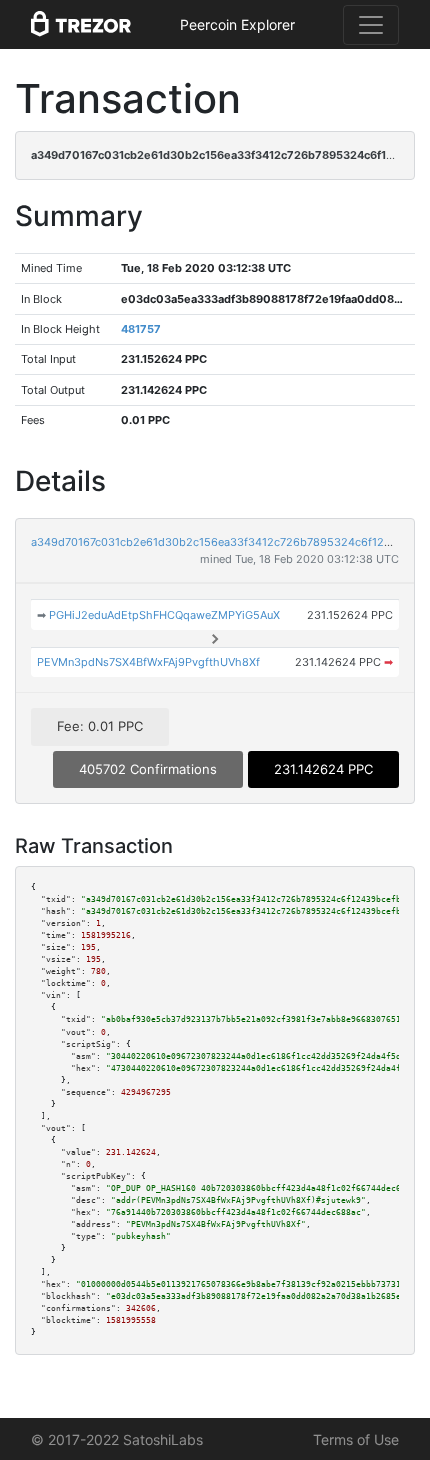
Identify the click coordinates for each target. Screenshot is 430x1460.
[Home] (81, 25)
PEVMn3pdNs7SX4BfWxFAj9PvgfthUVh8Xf (148, 662)
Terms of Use (356, 1439)
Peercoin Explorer (237, 24)
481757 (141, 329)
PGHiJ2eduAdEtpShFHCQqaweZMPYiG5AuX (164, 615)
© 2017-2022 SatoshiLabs (117, 1439)
